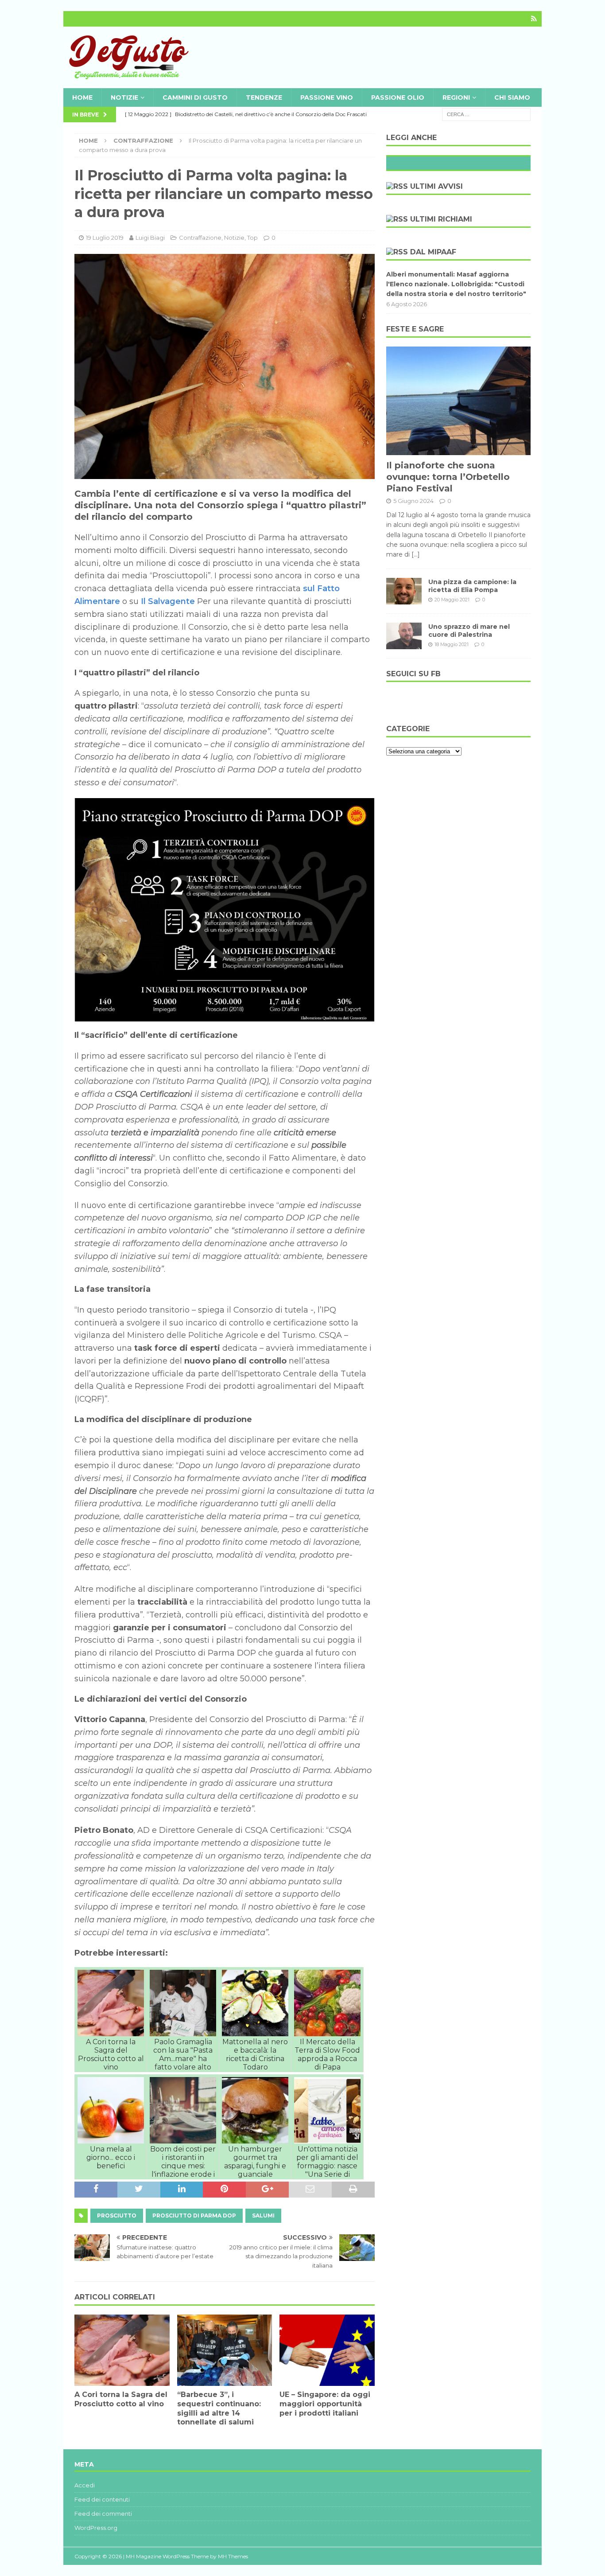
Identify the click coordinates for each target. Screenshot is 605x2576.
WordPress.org (96, 2528)
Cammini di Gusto (195, 97)
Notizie (124, 97)
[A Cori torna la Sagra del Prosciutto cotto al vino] (122, 2350)
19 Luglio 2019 (105, 238)
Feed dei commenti (103, 2514)
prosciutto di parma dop (194, 2216)
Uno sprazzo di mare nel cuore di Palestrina (469, 631)
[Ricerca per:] (486, 114)
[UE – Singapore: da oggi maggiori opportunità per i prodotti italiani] (327, 2350)
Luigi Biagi (150, 238)
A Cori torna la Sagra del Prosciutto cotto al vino (121, 2399)
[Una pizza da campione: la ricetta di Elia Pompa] (404, 591)
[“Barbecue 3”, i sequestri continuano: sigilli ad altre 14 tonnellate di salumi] (225, 2350)
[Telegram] (534, 19)
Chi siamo (512, 97)
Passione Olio (398, 97)
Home (82, 97)
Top (252, 238)
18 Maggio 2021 (452, 644)
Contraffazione (200, 238)
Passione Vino (327, 97)
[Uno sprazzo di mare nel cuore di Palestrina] (404, 636)
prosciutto (117, 2216)
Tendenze (264, 97)
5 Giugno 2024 (413, 501)
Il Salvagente (168, 601)
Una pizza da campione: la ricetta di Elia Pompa (472, 586)
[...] (416, 554)
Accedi (85, 2485)
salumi (263, 2216)
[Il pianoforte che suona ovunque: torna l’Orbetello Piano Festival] (458, 401)
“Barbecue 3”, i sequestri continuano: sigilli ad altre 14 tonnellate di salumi (219, 2408)
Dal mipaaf (433, 252)
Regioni (456, 97)
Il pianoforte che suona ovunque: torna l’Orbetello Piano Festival (448, 477)
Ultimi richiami (441, 219)
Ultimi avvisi (436, 186)
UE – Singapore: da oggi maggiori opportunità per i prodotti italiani (325, 2404)
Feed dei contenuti (102, 2499)
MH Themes (233, 2556)
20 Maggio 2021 (452, 600)
